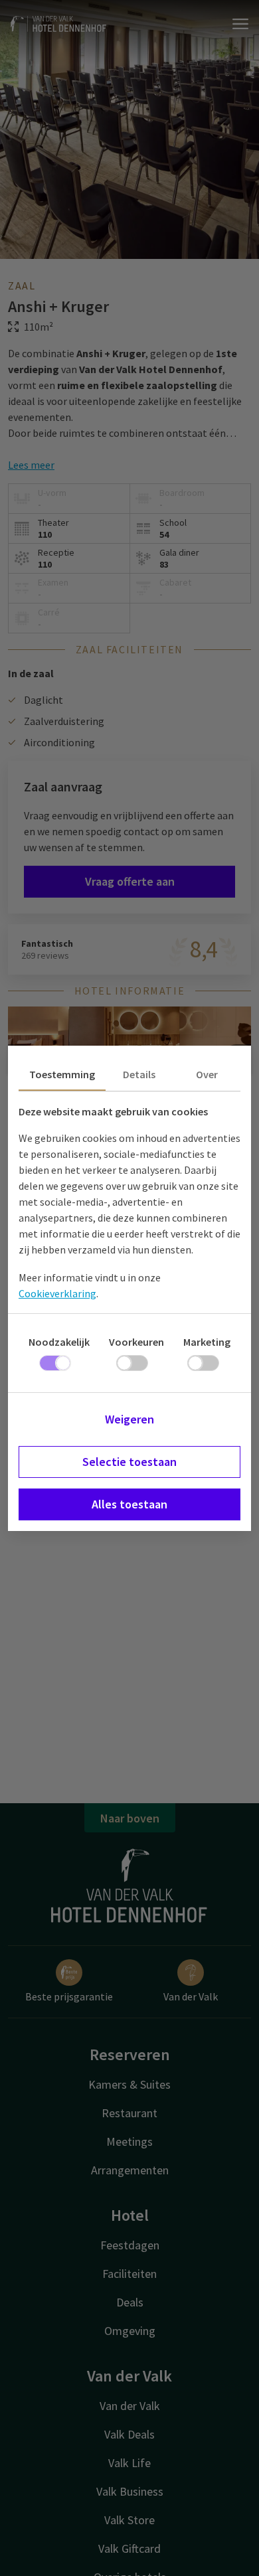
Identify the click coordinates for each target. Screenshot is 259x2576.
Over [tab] (207, 1074)
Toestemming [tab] (62, 1074)
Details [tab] (139, 1074)
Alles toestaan (129, 1504)
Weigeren (129, 1419)
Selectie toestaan (129, 1462)
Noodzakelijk (59, 1342)
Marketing (207, 1342)
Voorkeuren (136, 1342)
